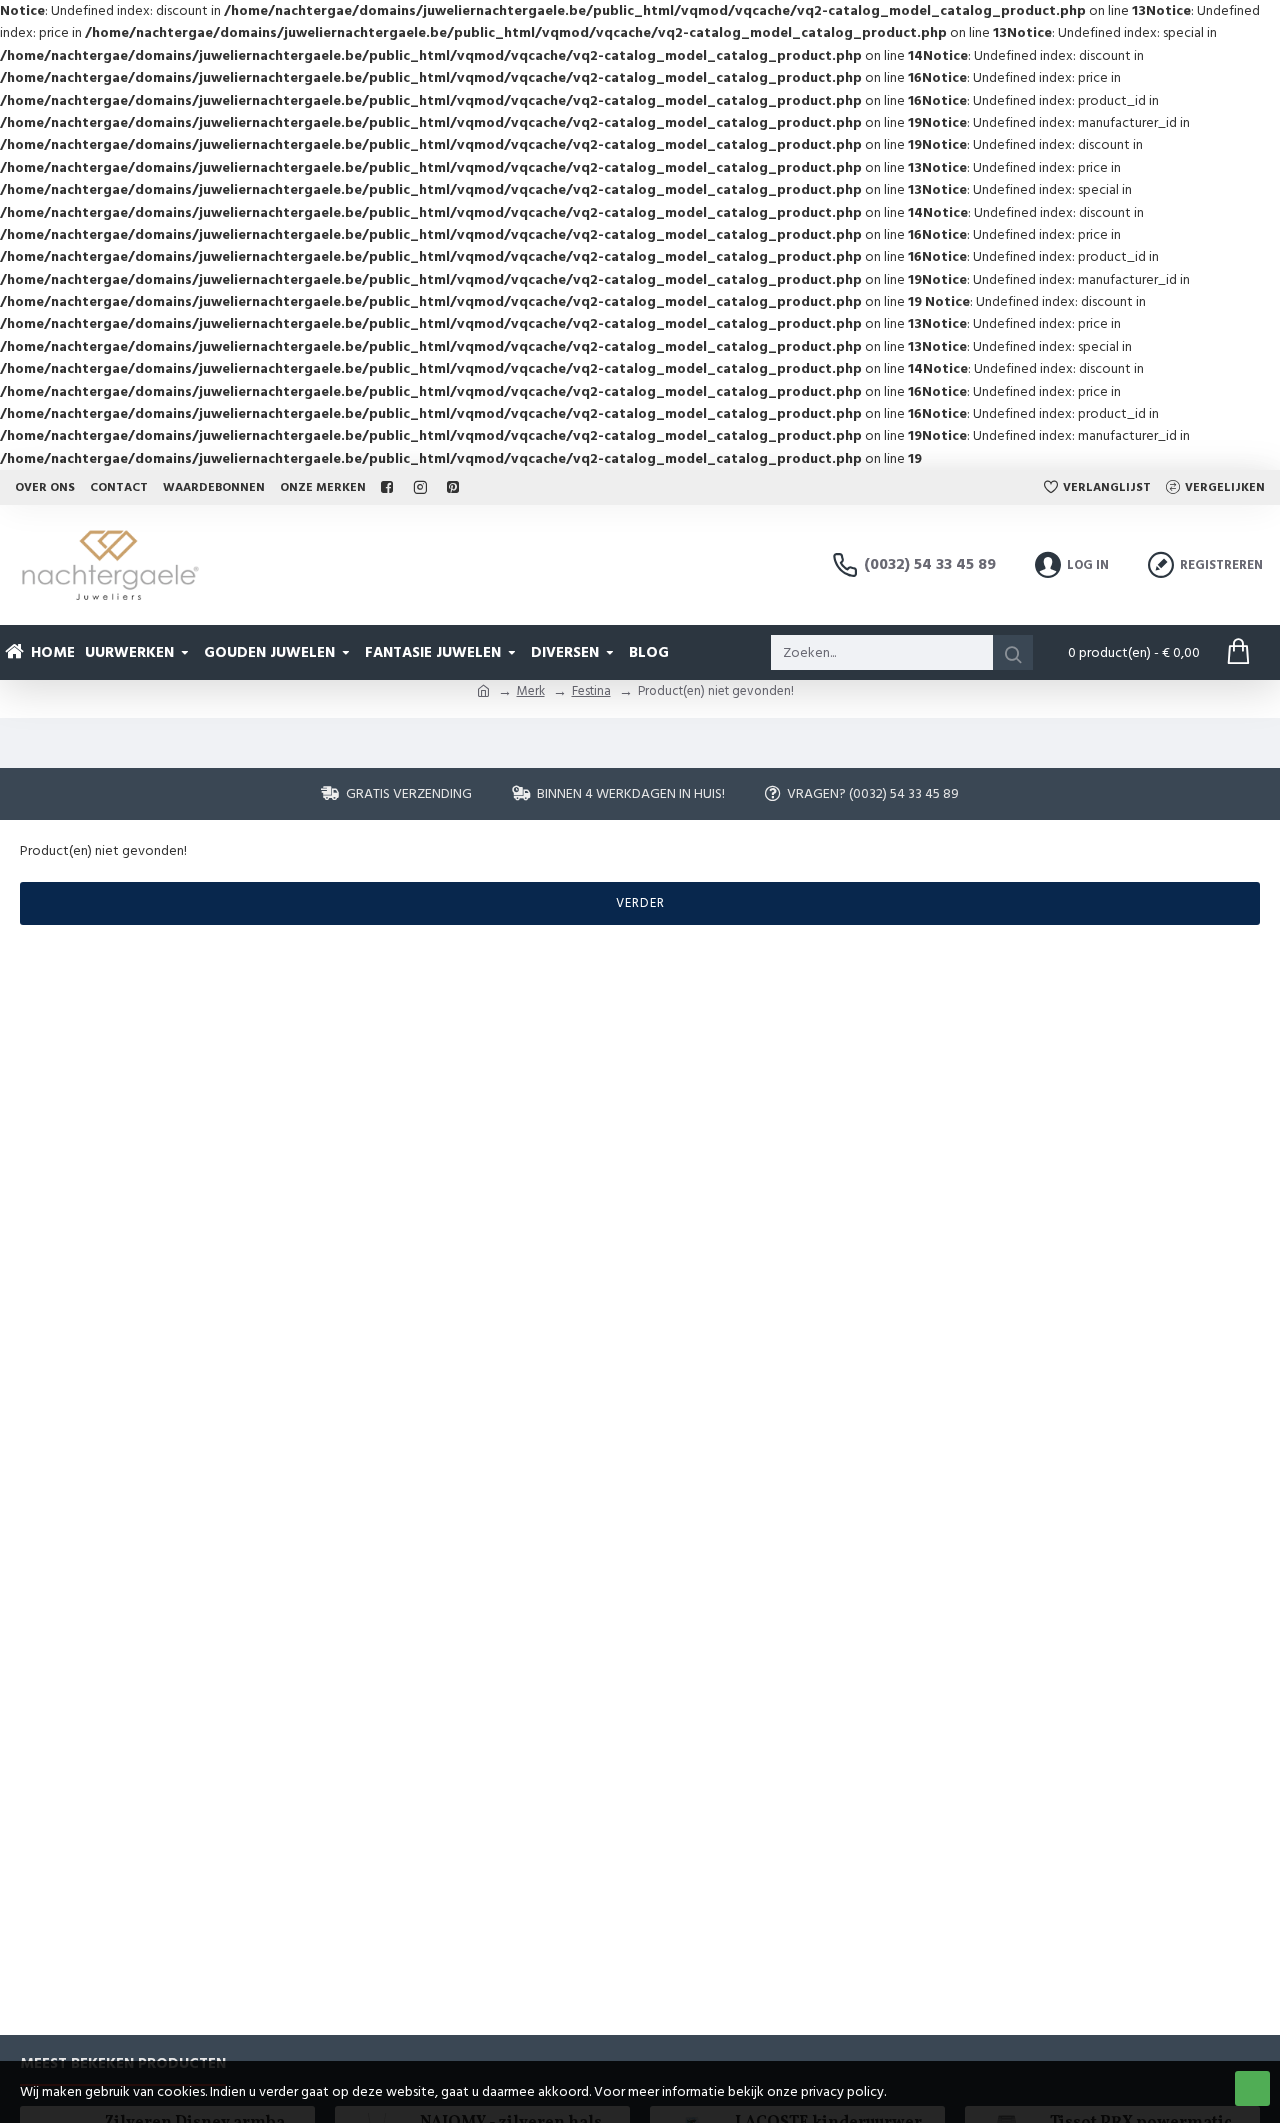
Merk (531, 691)
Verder (640, 903)
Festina (591, 691)
